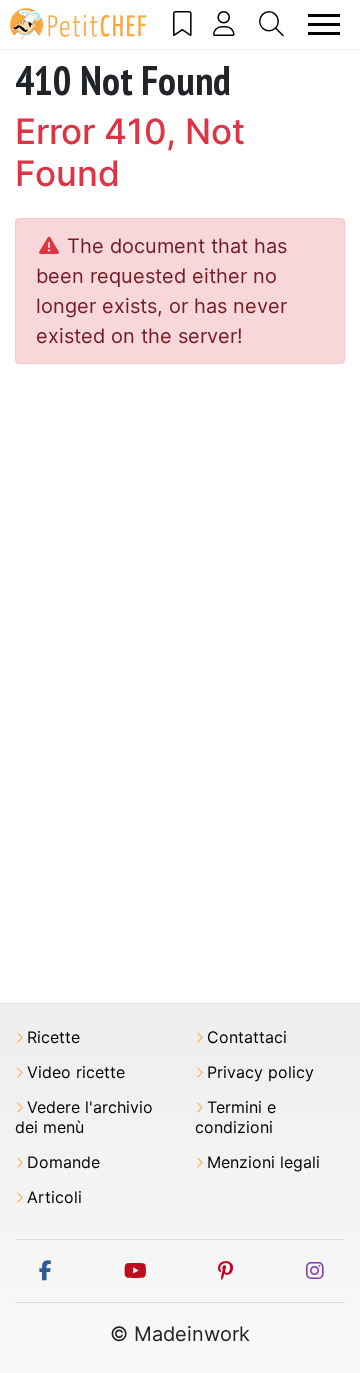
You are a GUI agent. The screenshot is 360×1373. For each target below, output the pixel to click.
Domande (63, 1162)
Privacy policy (260, 1072)
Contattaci (247, 1037)
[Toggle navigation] (324, 24)
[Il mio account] (224, 24)
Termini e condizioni (235, 1117)
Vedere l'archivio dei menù (84, 1117)
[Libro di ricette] (183, 24)
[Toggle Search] (272, 24)
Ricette (53, 1037)
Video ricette (76, 1072)
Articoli (54, 1197)
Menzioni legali (263, 1162)
